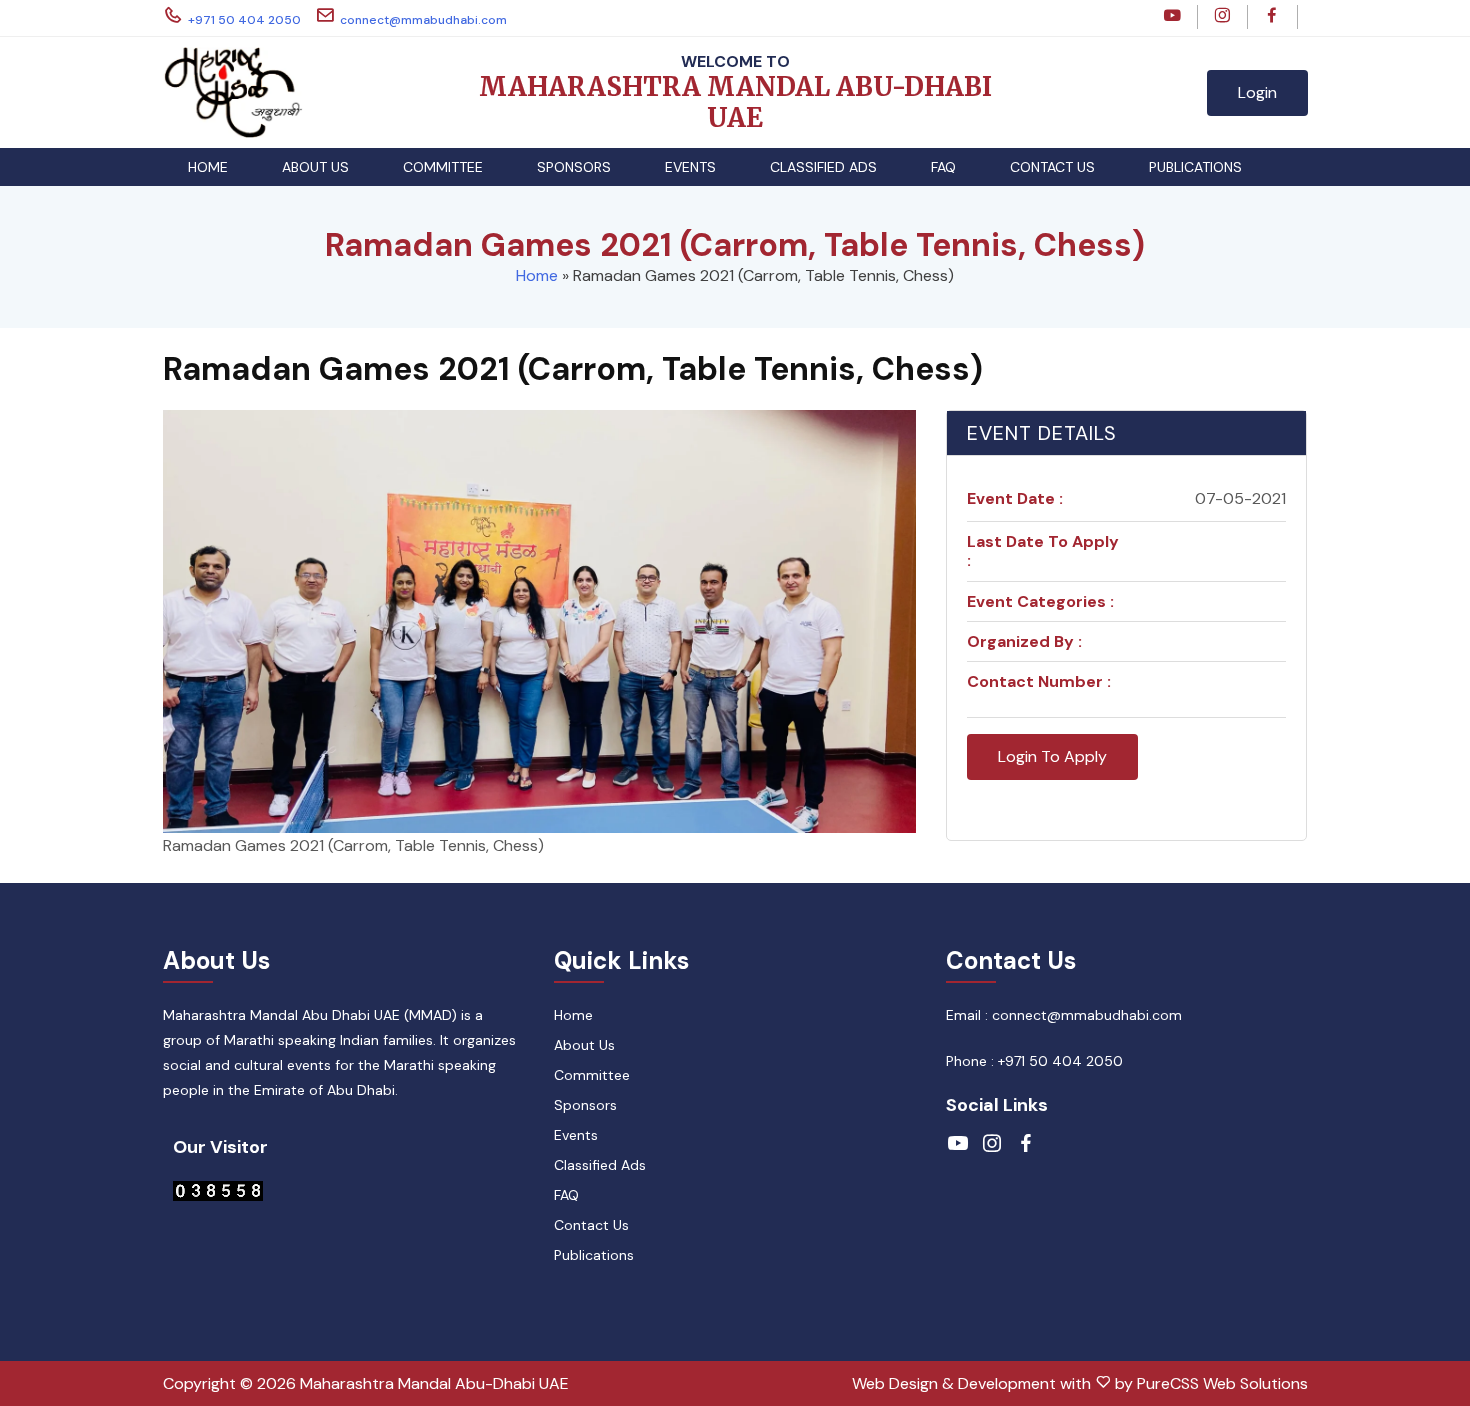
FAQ (943, 167)
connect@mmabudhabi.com (423, 20)
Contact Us (1052, 167)
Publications (1195, 167)
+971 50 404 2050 (244, 20)
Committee (443, 167)
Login (1257, 92)
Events (690, 167)
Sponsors (574, 167)
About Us (315, 167)
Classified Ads (823, 167)
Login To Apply (1052, 756)
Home (208, 167)
